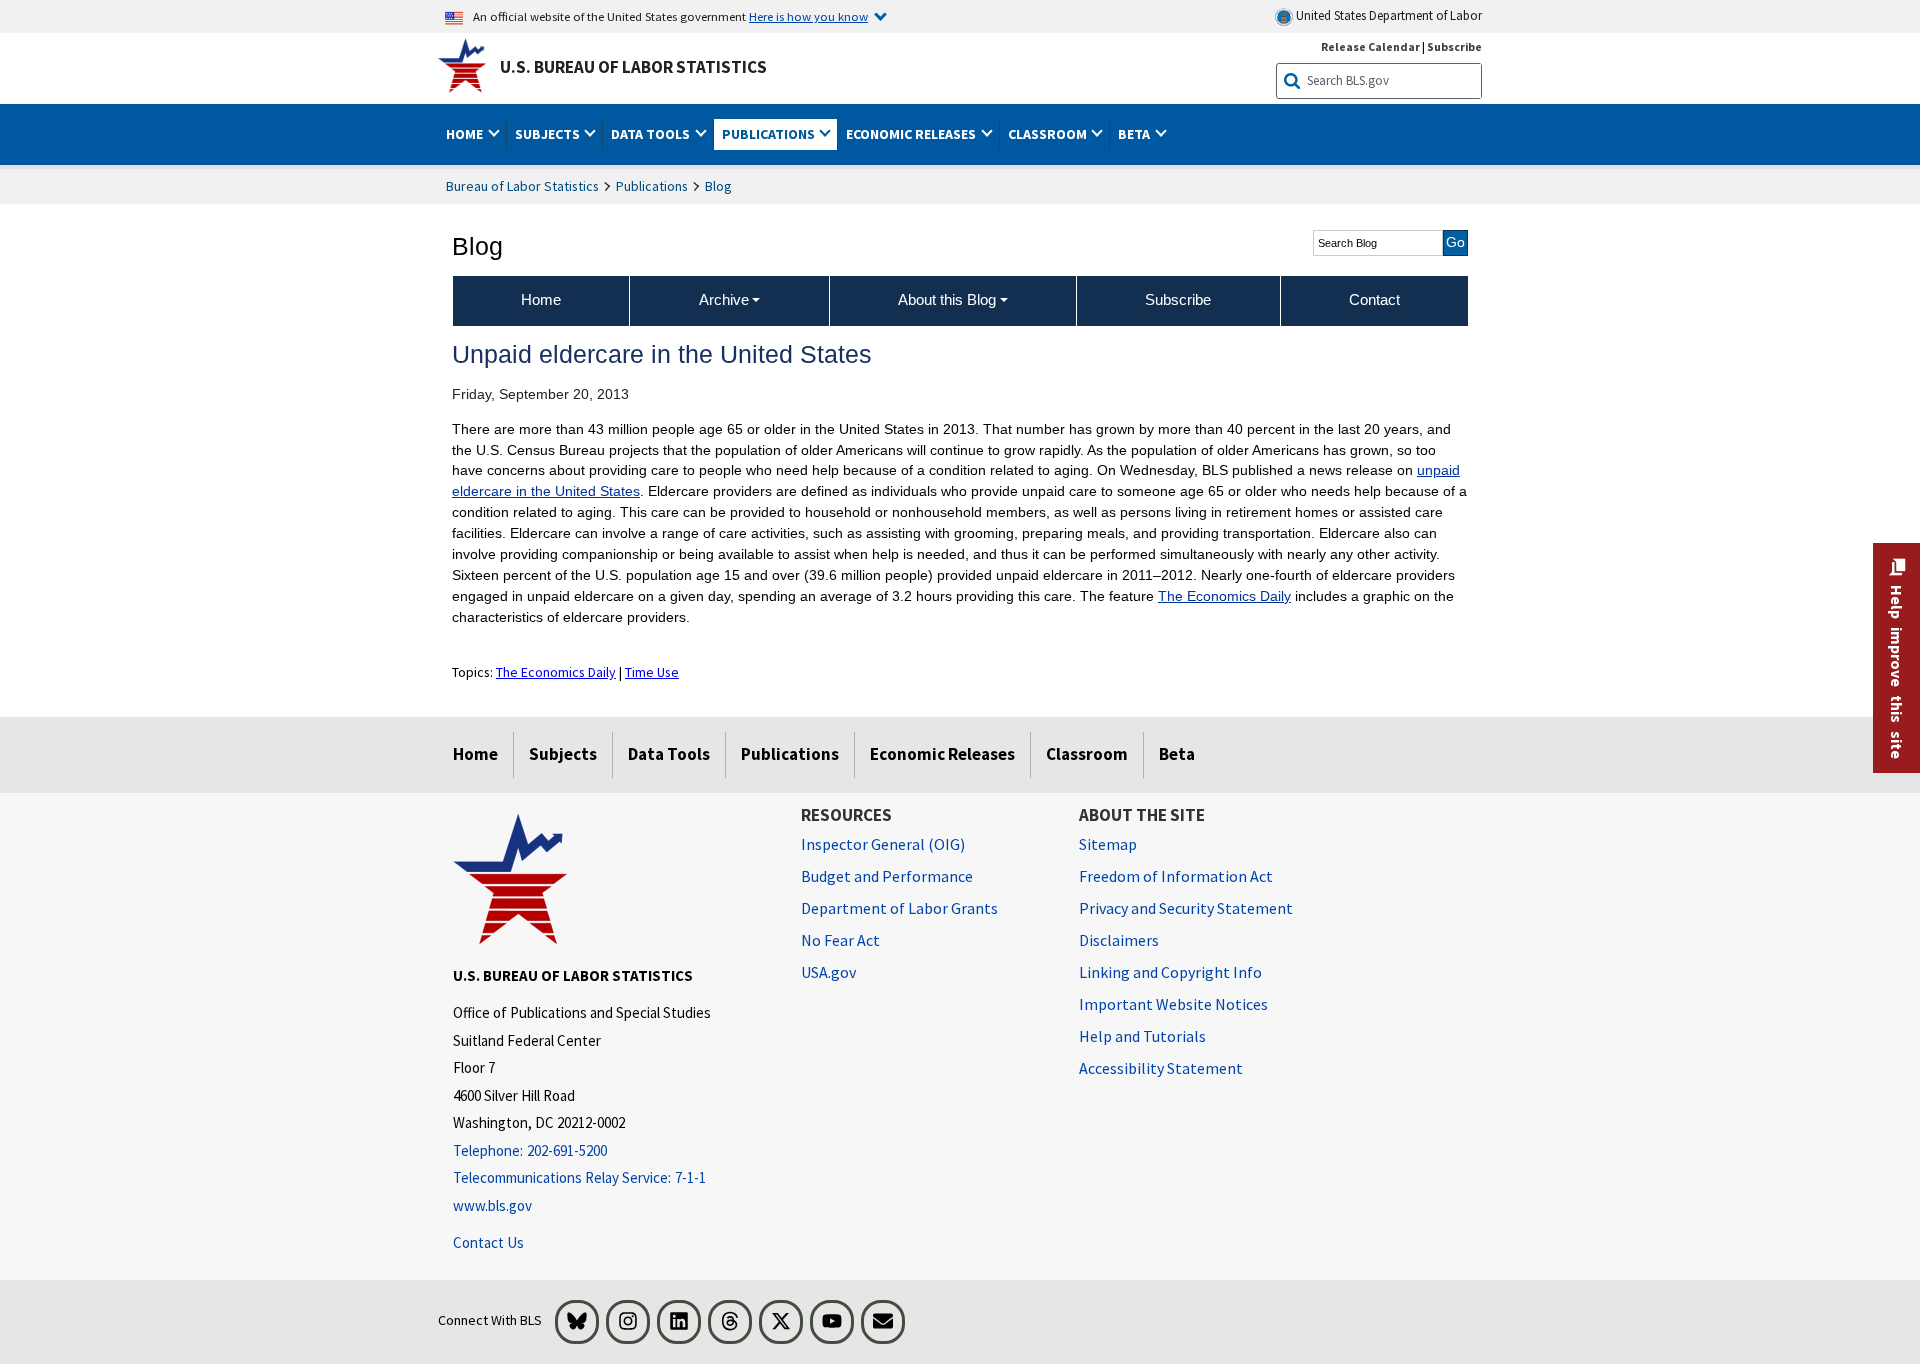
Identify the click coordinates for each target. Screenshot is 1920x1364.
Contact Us (488, 1242)
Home (475, 754)
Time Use (652, 672)
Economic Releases (942, 754)
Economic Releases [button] (912, 134)
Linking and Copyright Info (1170, 972)
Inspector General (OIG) (883, 844)
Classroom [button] (1049, 134)
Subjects (563, 754)
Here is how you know (808, 16)
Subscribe (1454, 46)
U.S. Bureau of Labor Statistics (633, 67)
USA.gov (828, 972)
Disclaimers (1119, 940)
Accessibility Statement (1161, 1068)
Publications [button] (770, 134)
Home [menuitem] (541, 299)
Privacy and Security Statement (1186, 908)
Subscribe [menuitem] (1178, 299)
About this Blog (947, 299)
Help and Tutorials (1142, 1036)
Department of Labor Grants (899, 908)
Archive (724, 299)
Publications (652, 186)
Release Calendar (1370, 46)
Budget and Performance (887, 876)
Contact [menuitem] (1374, 299)
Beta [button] (1135, 134)
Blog (718, 186)
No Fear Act (840, 940)
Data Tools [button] (652, 134)
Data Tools (669, 754)
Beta (1177, 754)
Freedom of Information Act (1176, 876)
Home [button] (466, 134)
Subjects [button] (549, 134)
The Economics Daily (1224, 596)
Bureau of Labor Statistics (522, 186)
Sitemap (1108, 844)
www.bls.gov (492, 1205)
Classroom (1087, 754)
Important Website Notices (1173, 1004)
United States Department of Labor (1387, 15)
